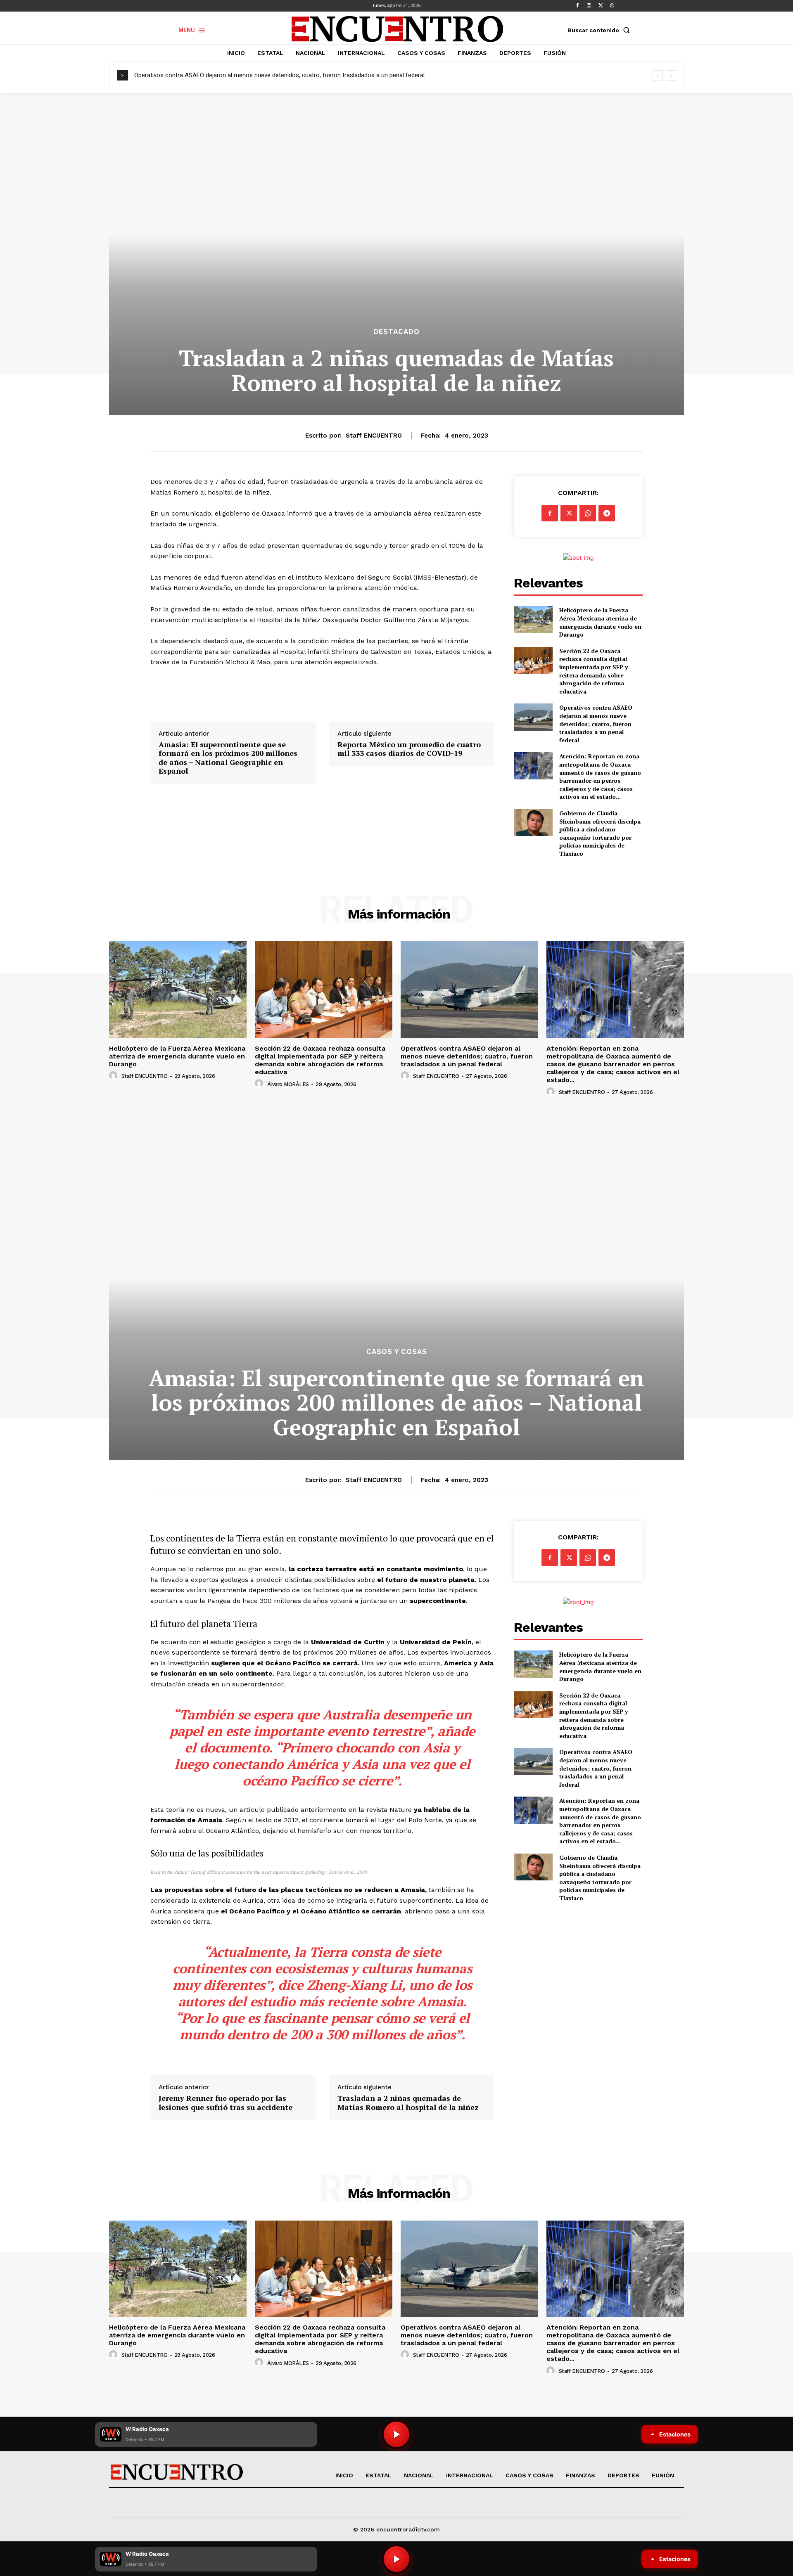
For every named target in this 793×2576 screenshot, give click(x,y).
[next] (671, 75)
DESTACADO (396, 332)
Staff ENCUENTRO (374, 436)
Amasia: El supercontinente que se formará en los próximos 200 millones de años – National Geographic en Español (228, 758)
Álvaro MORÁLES (288, 1084)
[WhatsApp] (612, 6)
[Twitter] (601, 6)
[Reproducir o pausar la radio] (396, 2559)
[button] (601, 30)
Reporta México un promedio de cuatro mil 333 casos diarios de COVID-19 (409, 749)
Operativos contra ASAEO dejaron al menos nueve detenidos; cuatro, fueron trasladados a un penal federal (279, 75)
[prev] (658, 75)
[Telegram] (607, 513)
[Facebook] (577, 6)
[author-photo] (114, 1076)
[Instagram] (589, 6)
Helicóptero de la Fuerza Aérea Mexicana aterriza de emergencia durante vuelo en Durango (600, 622)
